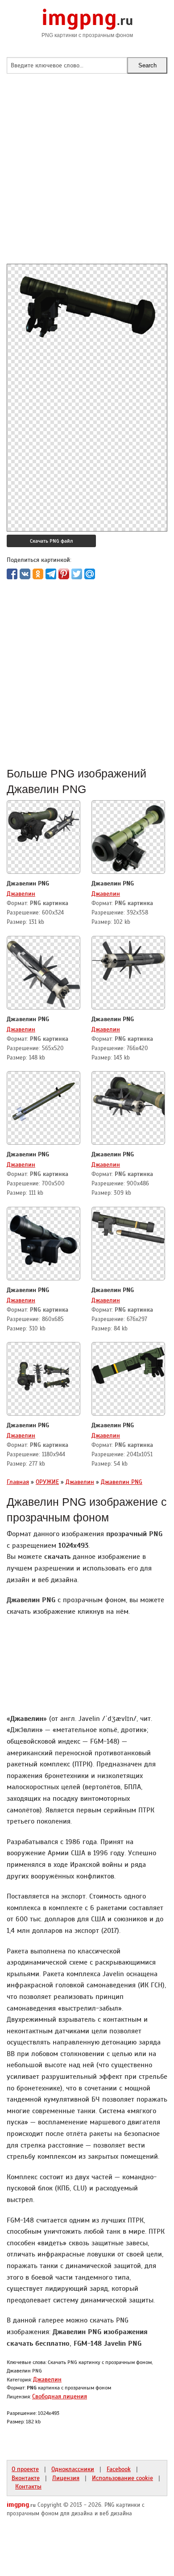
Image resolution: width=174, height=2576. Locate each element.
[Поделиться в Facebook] (12, 574)
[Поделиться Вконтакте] (25, 574)
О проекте (25, 2469)
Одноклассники (73, 2469)
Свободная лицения (60, 2396)
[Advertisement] (87, 177)
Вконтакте (26, 2478)
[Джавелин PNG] (43, 822)
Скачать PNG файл (51, 541)
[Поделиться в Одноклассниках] (38, 574)
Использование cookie (122, 2478)
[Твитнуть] (77, 574)
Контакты (28, 2486)
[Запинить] (64, 574)
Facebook (119, 2469)
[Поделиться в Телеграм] (51, 574)
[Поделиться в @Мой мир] (90, 574)
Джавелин (21, 893)
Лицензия (66, 2478)
